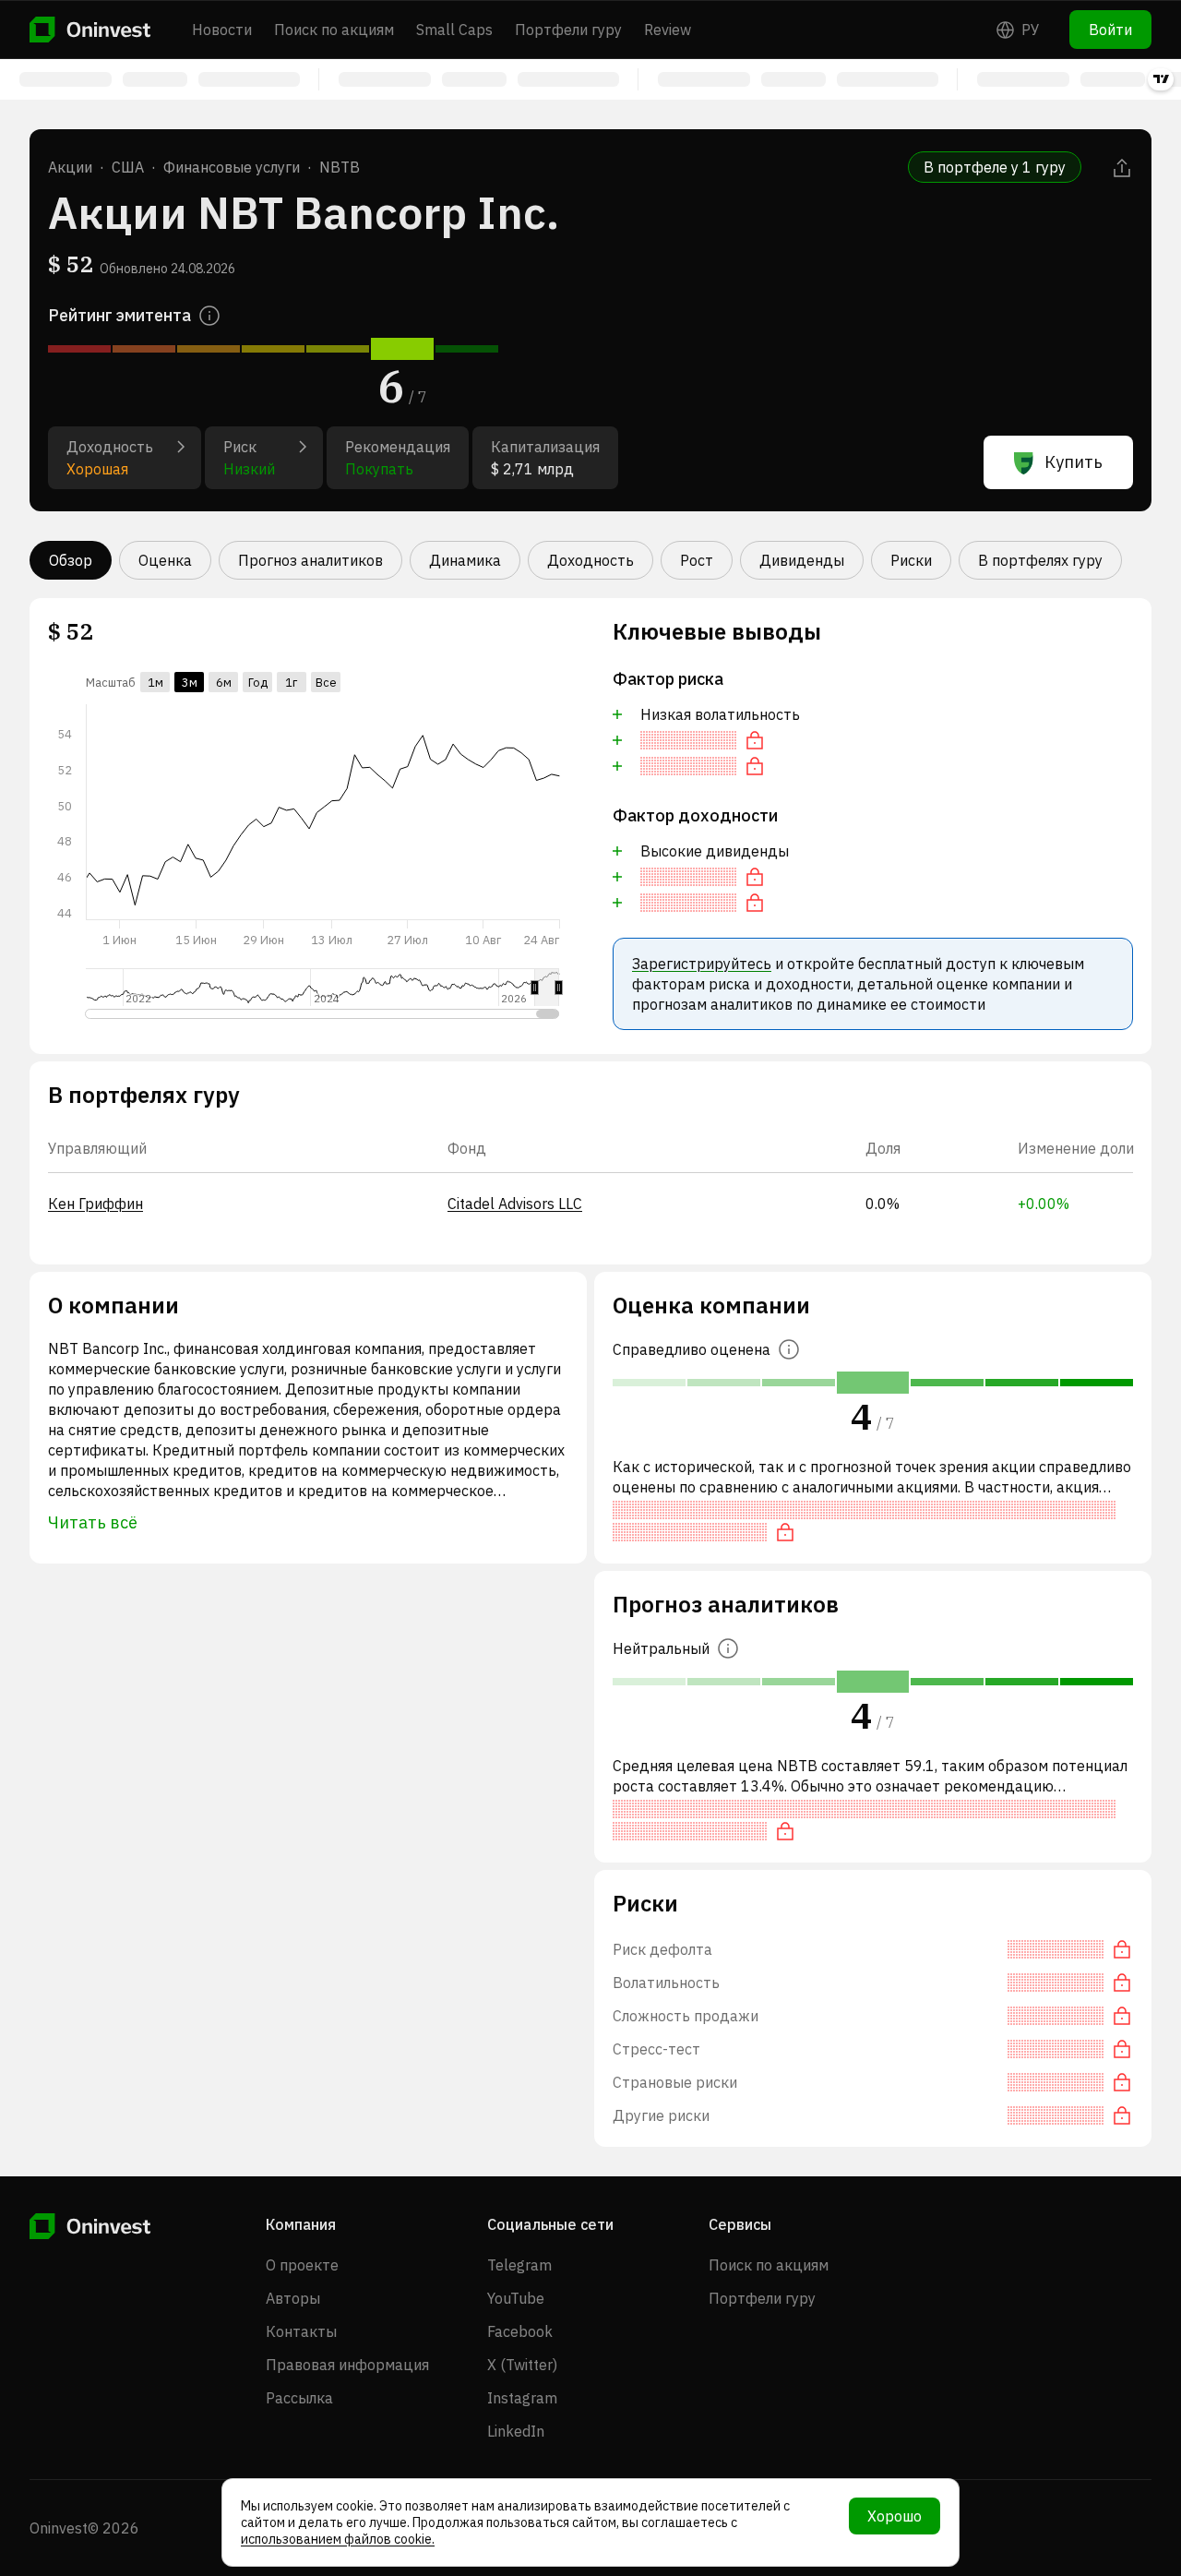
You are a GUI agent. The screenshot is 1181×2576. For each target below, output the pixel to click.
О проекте (302, 2265)
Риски (911, 560)
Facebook (520, 2331)
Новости (222, 30)
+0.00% (1044, 1204)
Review (668, 30)
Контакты (301, 2331)
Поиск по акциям (334, 30)
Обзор (71, 560)
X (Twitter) (522, 2365)
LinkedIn (516, 2431)
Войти (1110, 30)
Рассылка (299, 2398)
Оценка (165, 560)
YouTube (516, 2298)
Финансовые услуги (232, 167)
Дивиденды (802, 560)
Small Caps (454, 30)
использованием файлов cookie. (338, 2539)
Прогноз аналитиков (310, 560)
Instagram (522, 2398)
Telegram (519, 2265)
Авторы (293, 2298)
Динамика (465, 560)
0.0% (883, 1204)
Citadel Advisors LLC (515, 1204)
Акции (70, 167)
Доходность (590, 560)
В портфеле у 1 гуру (995, 167)
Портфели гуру (568, 30)
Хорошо (895, 2516)
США (128, 167)
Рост (697, 560)
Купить (1074, 462)
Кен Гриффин (95, 1204)
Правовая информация (347, 2365)
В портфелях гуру (1040, 560)
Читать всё (93, 1522)
